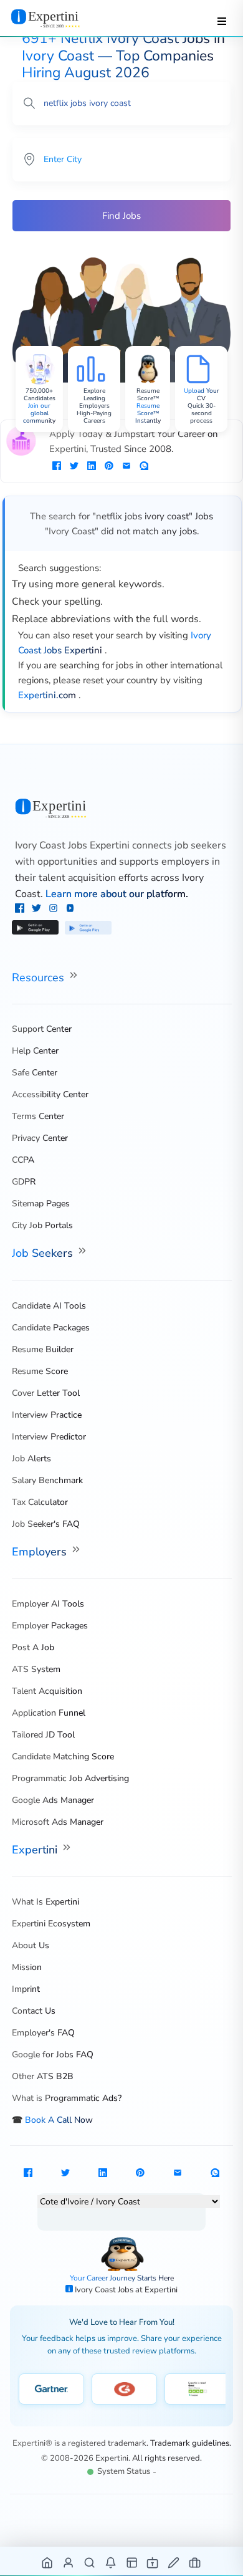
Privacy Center (40, 1138)
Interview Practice (47, 1415)
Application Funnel (49, 1713)
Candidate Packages (51, 1328)
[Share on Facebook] (57, 467)
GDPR (24, 1182)
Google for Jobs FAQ (53, 2055)
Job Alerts (31, 1459)
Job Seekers (44, 1253)
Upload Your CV (202, 395)
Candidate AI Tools (49, 1306)
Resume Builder (43, 1349)
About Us (31, 1945)
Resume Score (40, 1371)
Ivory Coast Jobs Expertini (72, 845)
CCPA (23, 1160)
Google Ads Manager (53, 1800)
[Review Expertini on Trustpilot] (197, 2389)
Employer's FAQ (43, 2033)
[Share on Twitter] (74, 467)
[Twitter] (38, 910)
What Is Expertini (45, 1902)
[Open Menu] (222, 21)
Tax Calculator (40, 1502)
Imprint (26, 1989)
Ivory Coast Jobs (105, 2290)
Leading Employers (94, 402)
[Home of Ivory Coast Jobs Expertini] (48, 2562)
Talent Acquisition (47, 1691)
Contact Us (34, 2011)
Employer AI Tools (48, 1604)
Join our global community (39, 413)
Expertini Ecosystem (51, 1924)
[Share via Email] (126, 467)
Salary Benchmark (47, 1480)
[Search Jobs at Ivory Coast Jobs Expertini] (90, 2562)
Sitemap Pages (41, 1204)
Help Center (35, 1051)
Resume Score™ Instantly (148, 413)
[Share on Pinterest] (109, 467)
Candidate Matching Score (63, 1757)
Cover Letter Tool (46, 1393)
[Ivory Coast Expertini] (58, 18)
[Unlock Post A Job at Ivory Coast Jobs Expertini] (174, 2562)
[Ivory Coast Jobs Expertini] (122, 808)
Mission (27, 1967)
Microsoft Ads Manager (58, 1822)
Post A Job (33, 1647)
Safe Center (35, 1073)
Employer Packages (50, 1626)
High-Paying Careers (94, 417)
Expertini (36, 1850)
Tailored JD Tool (43, 1735)
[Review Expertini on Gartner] (51, 2389)
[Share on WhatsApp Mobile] (144, 467)
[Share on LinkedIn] (92, 467)
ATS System (36, 1669)
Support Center (42, 1029)
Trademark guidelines (190, 2443)
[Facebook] (21, 910)
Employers (41, 1552)
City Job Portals (42, 1225)
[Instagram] (55, 910)
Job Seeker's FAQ (46, 1524)
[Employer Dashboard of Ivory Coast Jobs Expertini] (132, 2562)
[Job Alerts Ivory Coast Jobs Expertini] (111, 2562)
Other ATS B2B (43, 2076)
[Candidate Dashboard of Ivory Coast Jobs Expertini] (69, 2562)
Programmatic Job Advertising (70, 1778)
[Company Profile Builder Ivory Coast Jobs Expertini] (153, 2562)
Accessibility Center (50, 1094)
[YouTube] (70, 910)
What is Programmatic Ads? (67, 2098)
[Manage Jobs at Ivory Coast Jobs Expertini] (195, 2562)
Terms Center (38, 1116)
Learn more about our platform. (117, 894)
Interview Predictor (49, 1437)
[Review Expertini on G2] (124, 2389)
